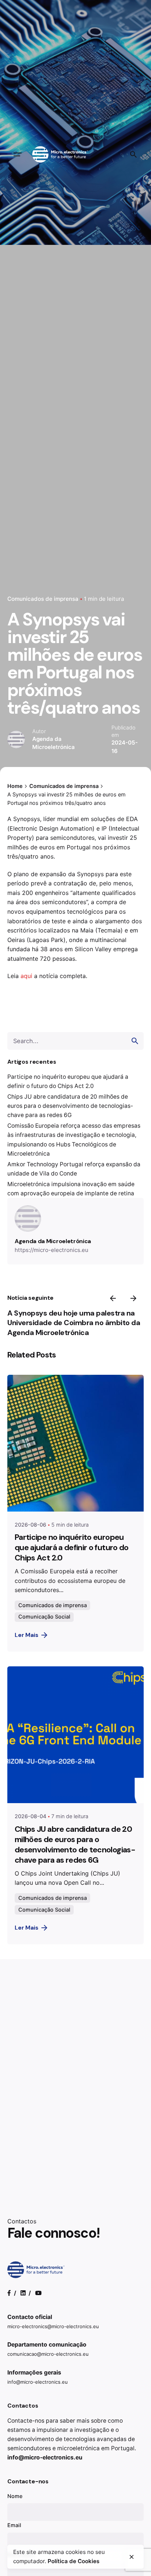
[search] (135, 1041)
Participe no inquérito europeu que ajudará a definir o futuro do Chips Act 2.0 (72, 1548)
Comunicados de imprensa (43, 599)
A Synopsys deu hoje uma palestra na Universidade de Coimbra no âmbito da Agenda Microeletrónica (74, 1323)
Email (14, 2525)
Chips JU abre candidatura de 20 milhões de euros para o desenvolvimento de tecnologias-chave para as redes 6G (70, 1106)
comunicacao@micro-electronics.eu (48, 2354)
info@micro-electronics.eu (38, 2382)
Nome (15, 2496)
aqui (26, 976)
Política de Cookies (73, 2561)
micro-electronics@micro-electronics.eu (53, 2326)
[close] (132, 2557)
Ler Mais (27, 1635)
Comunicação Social (44, 1617)
